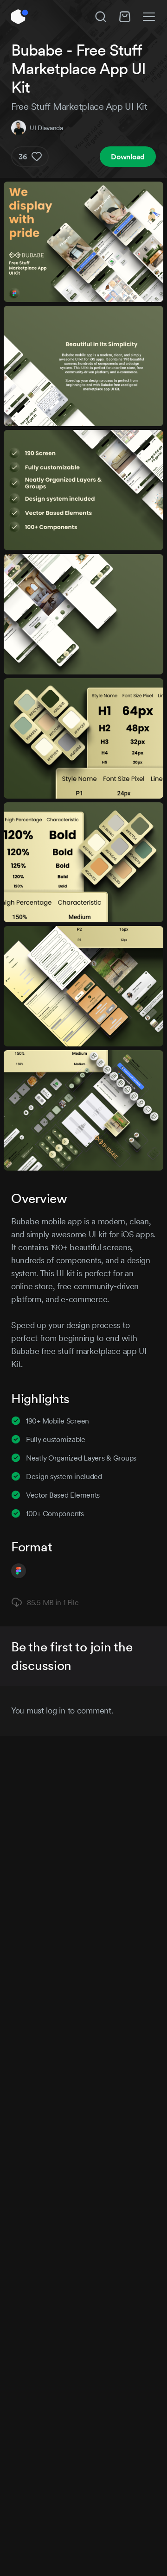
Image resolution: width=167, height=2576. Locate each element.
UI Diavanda (46, 128)
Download (128, 157)
